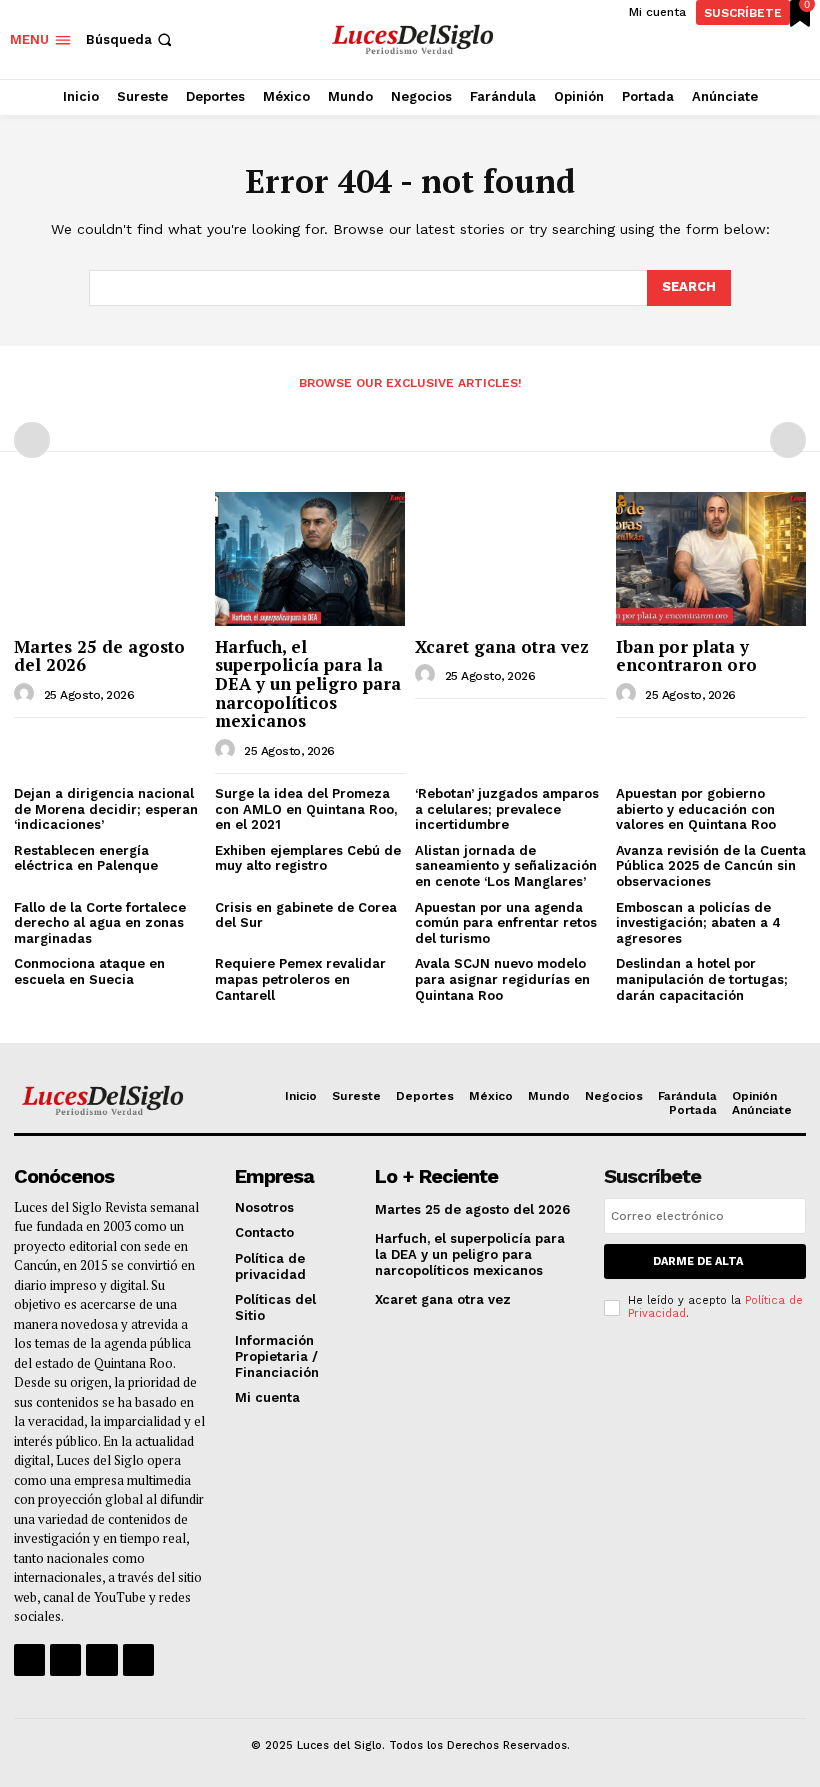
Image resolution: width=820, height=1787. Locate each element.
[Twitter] (101, 1659)
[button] (131, 39)
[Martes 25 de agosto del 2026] (109, 558)
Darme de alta (698, 1261)
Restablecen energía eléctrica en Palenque (86, 858)
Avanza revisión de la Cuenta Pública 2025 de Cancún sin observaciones (711, 866)
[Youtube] (138, 1659)
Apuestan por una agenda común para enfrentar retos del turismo (506, 923)
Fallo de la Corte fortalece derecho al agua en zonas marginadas (100, 923)
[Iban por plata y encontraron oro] (711, 558)
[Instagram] (65, 1659)
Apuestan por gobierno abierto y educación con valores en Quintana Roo (696, 809)
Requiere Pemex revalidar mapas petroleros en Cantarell (300, 979)
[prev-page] (32, 440)
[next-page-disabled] (788, 440)
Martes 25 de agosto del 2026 (99, 656)
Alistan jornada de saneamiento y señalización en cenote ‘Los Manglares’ (506, 866)
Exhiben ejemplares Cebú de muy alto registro (308, 858)
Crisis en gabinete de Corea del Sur (306, 915)
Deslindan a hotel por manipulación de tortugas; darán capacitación (702, 979)
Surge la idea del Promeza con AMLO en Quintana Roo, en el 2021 (306, 809)
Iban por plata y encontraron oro (686, 656)
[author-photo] (27, 694)
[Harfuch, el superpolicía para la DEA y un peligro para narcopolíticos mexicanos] (310, 558)
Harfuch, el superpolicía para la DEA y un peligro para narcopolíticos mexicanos (308, 684)
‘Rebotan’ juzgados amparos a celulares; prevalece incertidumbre (507, 809)
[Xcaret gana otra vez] (510, 558)
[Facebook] (29, 1659)
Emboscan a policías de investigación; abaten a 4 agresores (698, 923)
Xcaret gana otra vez (502, 646)
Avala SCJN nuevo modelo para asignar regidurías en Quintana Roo (502, 979)
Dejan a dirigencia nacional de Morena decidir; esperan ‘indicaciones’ (106, 809)
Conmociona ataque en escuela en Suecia (89, 971)
